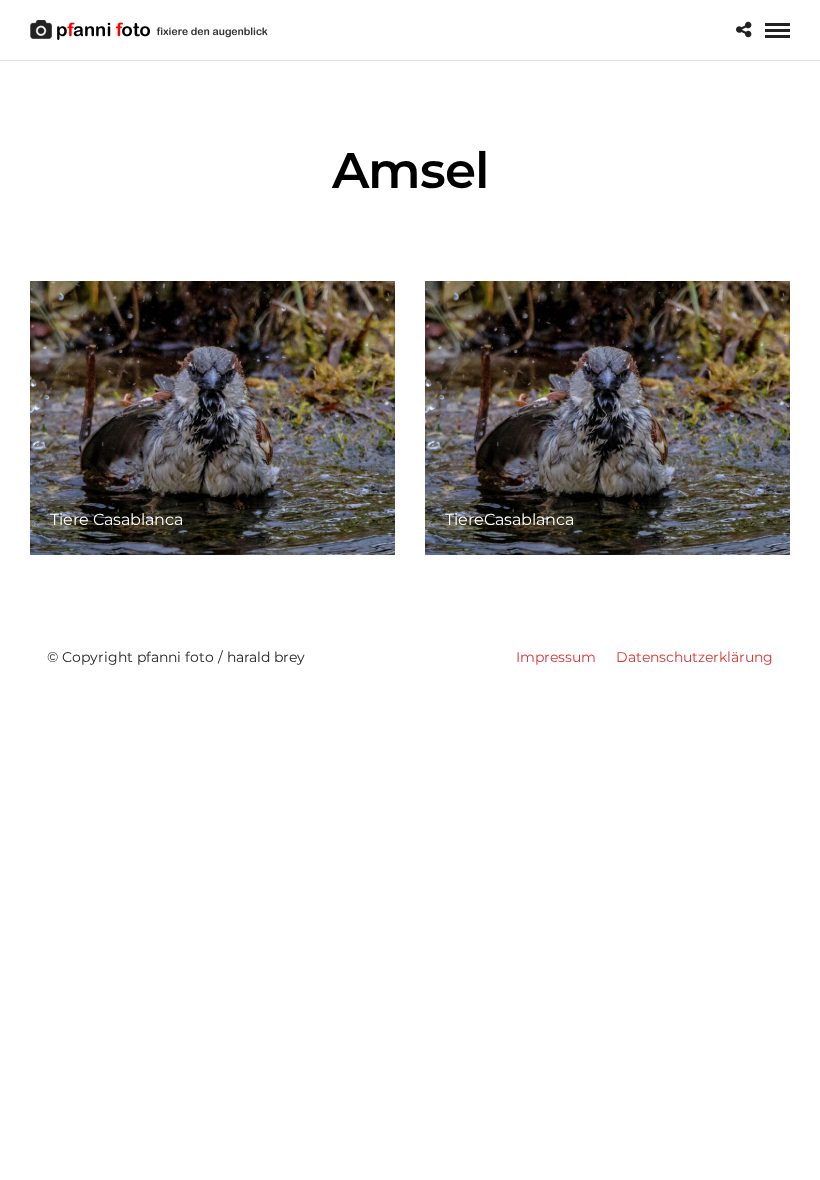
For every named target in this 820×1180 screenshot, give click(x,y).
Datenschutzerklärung (694, 657)
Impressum (556, 657)
